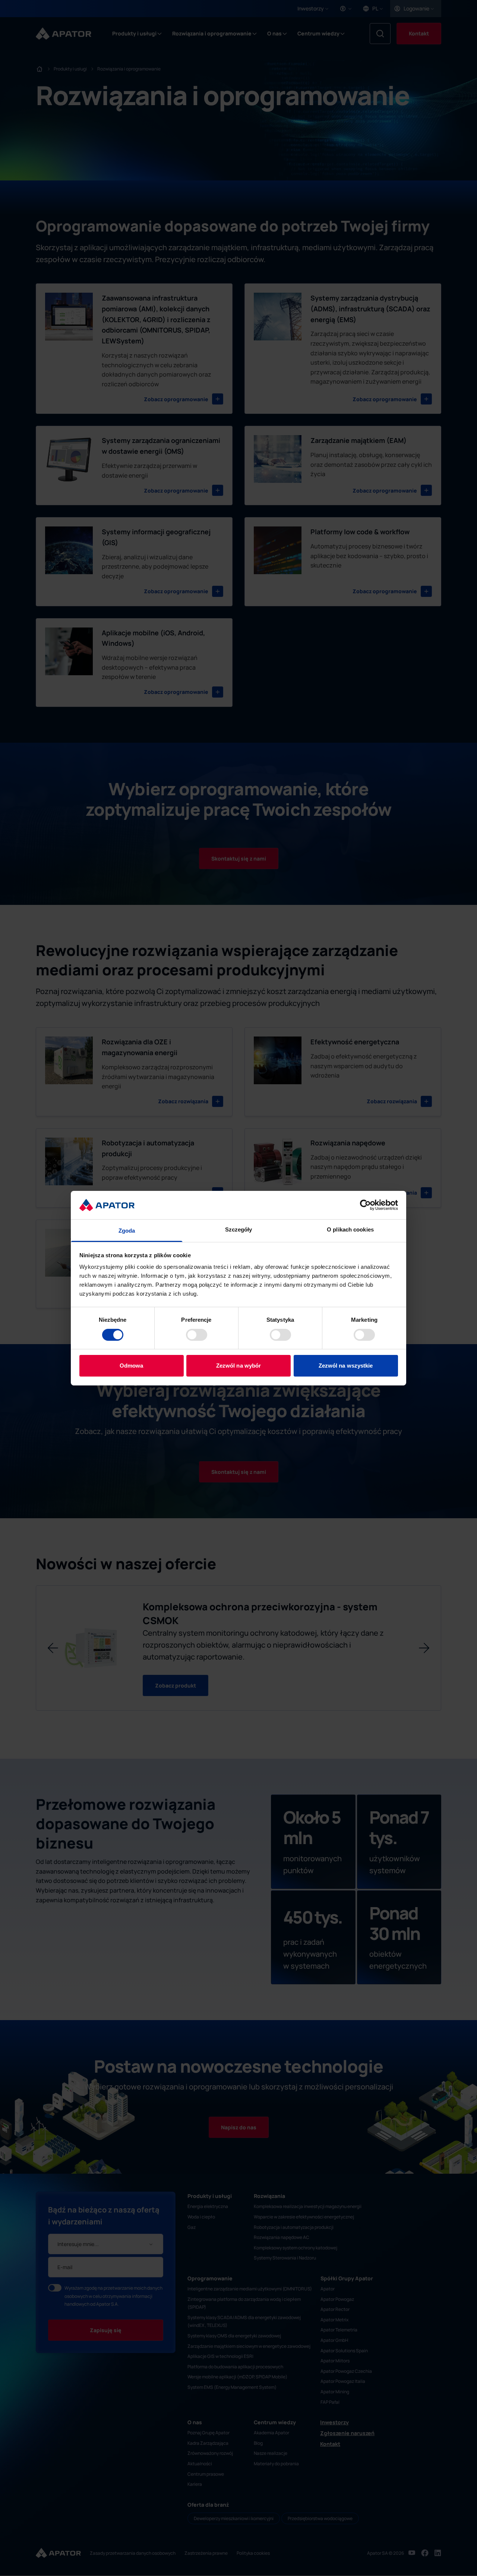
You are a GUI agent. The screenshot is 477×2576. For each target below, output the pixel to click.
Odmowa (132, 1366)
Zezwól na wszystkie (346, 1366)
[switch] (197, 1335)
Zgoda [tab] (127, 1231)
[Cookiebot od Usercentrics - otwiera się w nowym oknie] (365, 1205)
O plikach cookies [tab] (350, 1229)
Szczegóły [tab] (239, 1229)
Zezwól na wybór (239, 1366)
